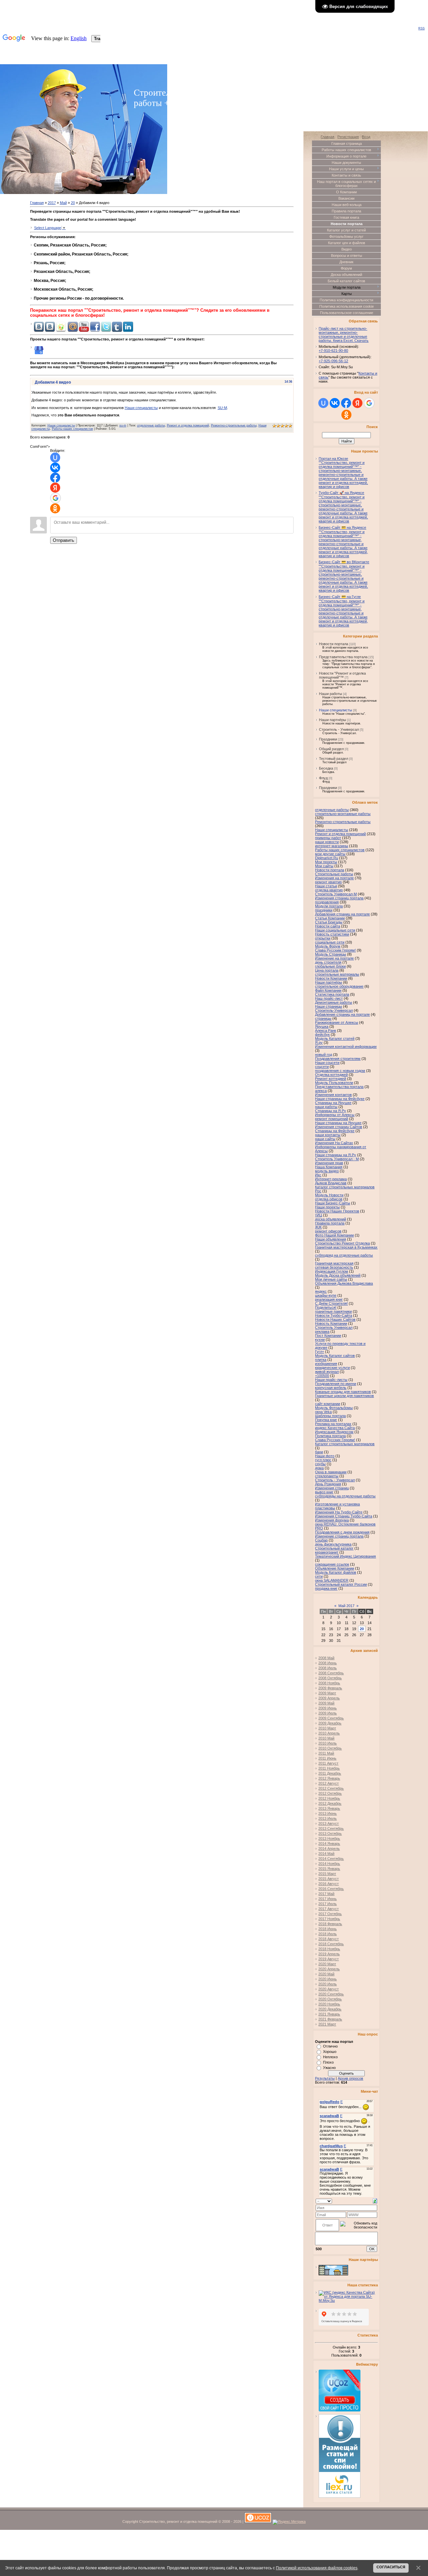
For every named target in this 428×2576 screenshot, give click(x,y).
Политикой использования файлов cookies (317, 2568)
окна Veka (323, 1412)
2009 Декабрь (330, 1723)
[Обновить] (375, 2200)
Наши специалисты (141, 408)
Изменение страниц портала (339, 1536)
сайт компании (328, 1404)
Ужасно (329, 2068)
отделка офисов (329, 1199)
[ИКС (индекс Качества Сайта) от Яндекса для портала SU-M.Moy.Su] (348, 2300)
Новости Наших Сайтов (335, 1319)
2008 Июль (328, 1668)
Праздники (328, 739)
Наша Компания (329, 1167)
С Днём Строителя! (331, 1303)
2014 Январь (329, 1844)
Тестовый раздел (334, 759)
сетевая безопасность (334, 1267)
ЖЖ (318, 1227)
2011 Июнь (327, 1758)
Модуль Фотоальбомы (334, 1408)
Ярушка (322, 1026)
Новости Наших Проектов (337, 1211)
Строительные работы (334, 874)
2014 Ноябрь (329, 1864)
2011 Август (328, 1763)
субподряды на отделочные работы (345, 1496)
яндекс (321, 1291)
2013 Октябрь (330, 1834)
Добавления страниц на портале (342, 914)
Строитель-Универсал (334, 1010)
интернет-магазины (332, 846)
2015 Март (327, 1874)
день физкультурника (333, 1544)
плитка (321, 1360)
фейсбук (322, 1034)
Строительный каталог (334, 1548)
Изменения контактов (333, 1095)
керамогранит (327, 1552)
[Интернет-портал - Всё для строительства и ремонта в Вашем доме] (333, 2274)
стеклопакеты (327, 1476)
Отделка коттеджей (331, 1075)
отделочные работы (151, 425)
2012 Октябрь (330, 1793)
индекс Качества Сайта (335, 1428)
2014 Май (326, 1854)
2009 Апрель (329, 1698)
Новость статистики (332, 934)
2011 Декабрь (330, 1773)
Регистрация (348, 137)
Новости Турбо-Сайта (334, 1315)
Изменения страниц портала (339, 898)
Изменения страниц (332, 1488)
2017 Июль (328, 1904)
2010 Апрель (329, 1733)
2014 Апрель (329, 1849)
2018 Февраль (330, 1924)
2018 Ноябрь (329, 1949)
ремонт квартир (328, 882)
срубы (320, 1464)
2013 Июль (328, 1818)
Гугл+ (319, 1352)
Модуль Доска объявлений (338, 1275)
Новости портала (334, 644)
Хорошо (330, 2052)
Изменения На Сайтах (334, 1143)
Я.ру (319, 1043)
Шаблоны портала (330, 1416)
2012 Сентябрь (331, 1788)
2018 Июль (328, 1934)
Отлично (330, 2046)
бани (319, 1452)
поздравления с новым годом (340, 1071)
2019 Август (329, 1959)
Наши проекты (327, 1207)
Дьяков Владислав (331, 1183)
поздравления (327, 902)
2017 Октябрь (330, 1914)
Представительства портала (343, 657)
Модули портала (329, 906)
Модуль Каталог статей (335, 1038)
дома (319, 1468)
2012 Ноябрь (329, 1798)
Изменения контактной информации (346, 1047)
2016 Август (329, 1884)
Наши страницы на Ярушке (338, 1123)
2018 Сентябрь (331, 1944)
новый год (324, 1055)
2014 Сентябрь (331, 1859)
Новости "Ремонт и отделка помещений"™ (342, 675)
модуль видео (327, 1171)
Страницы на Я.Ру (331, 1111)
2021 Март (327, 2024)
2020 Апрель (329, 1969)
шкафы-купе (326, 1295)
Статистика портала (332, 994)
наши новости (327, 842)
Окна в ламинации (331, 1472)
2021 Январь (329, 2014)
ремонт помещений (332, 1119)
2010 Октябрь (330, 1748)
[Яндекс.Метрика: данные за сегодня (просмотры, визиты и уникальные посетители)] (289, 2522)
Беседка (326, 768)
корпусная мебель (331, 1388)
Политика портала (330, 1436)
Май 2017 (346, 1606)
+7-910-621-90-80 (333, 351)
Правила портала (330, 1223)
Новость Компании (331, 1323)
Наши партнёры (333, 720)
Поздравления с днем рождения (342, 1532)
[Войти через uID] (55, 458)
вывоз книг (324, 1492)
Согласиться (391, 2567)
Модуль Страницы (331, 954)
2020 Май (326, 1974)
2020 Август (329, 1989)
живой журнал (327, 1372)
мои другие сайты (330, 854)
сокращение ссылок (332, 1564)
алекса (321, 1091)
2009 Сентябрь (331, 1718)
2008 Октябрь (330, 1678)
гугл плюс (323, 1460)
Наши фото (325, 1456)
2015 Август (329, 1879)
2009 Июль (328, 1713)
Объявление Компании (335, 1568)
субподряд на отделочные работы (344, 1255)
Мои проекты (326, 862)
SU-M (222, 408)
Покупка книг (326, 1420)
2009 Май (326, 1703)
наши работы (326, 1107)
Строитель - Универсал (339, 729)
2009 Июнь (328, 1708)
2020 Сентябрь (331, 1994)
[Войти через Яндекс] (55, 488)
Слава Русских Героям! (335, 1440)
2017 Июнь (328, 1899)
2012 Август (329, 1783)
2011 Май (326, 1753)
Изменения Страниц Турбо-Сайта (344, 1516)
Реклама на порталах (333, 1424)
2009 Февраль (330, 1688)
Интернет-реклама (331, 1179)
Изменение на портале (334, 958)
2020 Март (327, 1964)
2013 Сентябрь (331, 1828)
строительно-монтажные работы (343, 814)
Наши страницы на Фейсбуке (340, 1099)
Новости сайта (328, 926)
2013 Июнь (328, 1813)
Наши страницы (329, 1006)
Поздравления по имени (336, 1384)
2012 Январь (329, 1778)
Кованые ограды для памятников (343, 1392)
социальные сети (330, 942)
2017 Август (329, 1909)
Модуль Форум (328, 946)
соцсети (322, 1067)
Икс (318, 1175)
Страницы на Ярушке (333, 1103)
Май (63, 203)
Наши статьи (326, 886)
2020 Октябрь (330, 1999)
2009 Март (327, 1693)
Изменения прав (329, 1163)
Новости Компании (331, 978)
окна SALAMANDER (332, 1580)
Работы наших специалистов (72, 429)
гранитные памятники (333, 1311)
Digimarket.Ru (327, 858)
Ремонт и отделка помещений (188, 425)
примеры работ (328, 838)
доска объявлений (331, 1219)
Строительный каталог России (341, 1584)
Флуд (323, 778)
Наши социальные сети (335, 930)
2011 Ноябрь (329, 1768)
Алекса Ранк (326, 1030)
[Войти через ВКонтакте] (55, 468)
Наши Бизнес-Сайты (333, 1203)
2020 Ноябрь (329, 2004)
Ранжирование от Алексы (337, 1022)
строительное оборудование (339, 986)
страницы (323, 1018)
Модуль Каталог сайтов (335, 1356)
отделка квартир (329, 890)
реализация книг (329, 1299)
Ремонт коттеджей (331, 1079)
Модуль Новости (329, 1195)
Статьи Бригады (329, 922)
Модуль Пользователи (334, 1083)
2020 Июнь (328, 1979)
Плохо (328, 2062)
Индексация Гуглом (332, 1271)
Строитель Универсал (334, 1327)
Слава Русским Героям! (335, 950)
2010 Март (327, 1728)
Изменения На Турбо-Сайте (339, 1512)
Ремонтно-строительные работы (234, 425)
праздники (324, 910)
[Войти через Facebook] (55, 478)
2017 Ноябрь (329, 1919)
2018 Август (329, 1939)
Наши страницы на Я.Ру (336, 1155)
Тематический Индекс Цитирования (345, 1556)
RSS (421, 28)
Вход (366, 137)
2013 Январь (329, 1808)
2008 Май (326, 1658)
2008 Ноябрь (329, 1683)
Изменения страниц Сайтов (339, 1127)
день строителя (328, 962)
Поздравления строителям (338, 1059)
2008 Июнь (328, 1663)
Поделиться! (326, 1307)
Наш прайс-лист (329, 998)
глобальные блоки (330, 966)
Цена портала (327, 970)
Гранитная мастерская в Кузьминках (346, 1247)
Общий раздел (331, 749)
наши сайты (325, 1139)
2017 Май (326, 1894)
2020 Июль (328, 1984)
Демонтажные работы (334, 1002)
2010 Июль (328, 1743)
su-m (123, 425)
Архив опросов (350, 2078)
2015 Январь (329, 1869)
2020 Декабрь (330, 2009)
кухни (320, 1340)
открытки (323, 938)
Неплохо (330, 2057)
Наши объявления (331, 1239)
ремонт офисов (328, 1231)
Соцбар (321, 1540)
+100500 (322, 1376)
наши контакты (328, 1135)
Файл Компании (328, 990)
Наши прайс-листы (331, 1380)
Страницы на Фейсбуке (335, 1131)
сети (319, 1576)
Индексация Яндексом (334, 1432)
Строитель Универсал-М (336, 894)
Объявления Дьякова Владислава (344, 1283)
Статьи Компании (330, 918)
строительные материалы (337, 974)
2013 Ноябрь (329, 1839)
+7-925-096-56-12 (333, 361)
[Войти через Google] (56, 498)
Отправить (64, 540)
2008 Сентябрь (331, 1673)
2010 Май (326, 1738)
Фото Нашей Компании (334, 1235)
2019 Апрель (329, 1954)
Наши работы (331, 694)
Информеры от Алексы (335, 1115)
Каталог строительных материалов (345, 1444)
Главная (37, 203)
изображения (326, 1364)
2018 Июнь (328, 1929)
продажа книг (326, 1588)
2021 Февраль (330, 2019)
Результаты (325, 2078)
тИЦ (318, 1215)
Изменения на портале (334, 878)
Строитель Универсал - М (337, 1159)
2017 (52, 203)
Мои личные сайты (331, 1279)
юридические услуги (332, 1368)
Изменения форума (332, 1520)
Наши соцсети (327, 1063)
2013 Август (329, 1823)
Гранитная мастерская (334, 1263)
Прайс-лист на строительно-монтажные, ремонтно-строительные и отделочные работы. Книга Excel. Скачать (344, 334)
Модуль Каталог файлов (336, 1572)
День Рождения (328, 1484)
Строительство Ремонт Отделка (342, 1243)
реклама (322, 1331)
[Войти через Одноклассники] (55, 508)
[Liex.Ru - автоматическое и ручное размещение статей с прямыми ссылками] (340, 2496)
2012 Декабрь (330, 1803)
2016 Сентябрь (331, 1889)
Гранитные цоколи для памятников (344, 1396)
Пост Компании (328, 1335)
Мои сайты (324, 866)
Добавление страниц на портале (342, 1014)
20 (73, 203)
